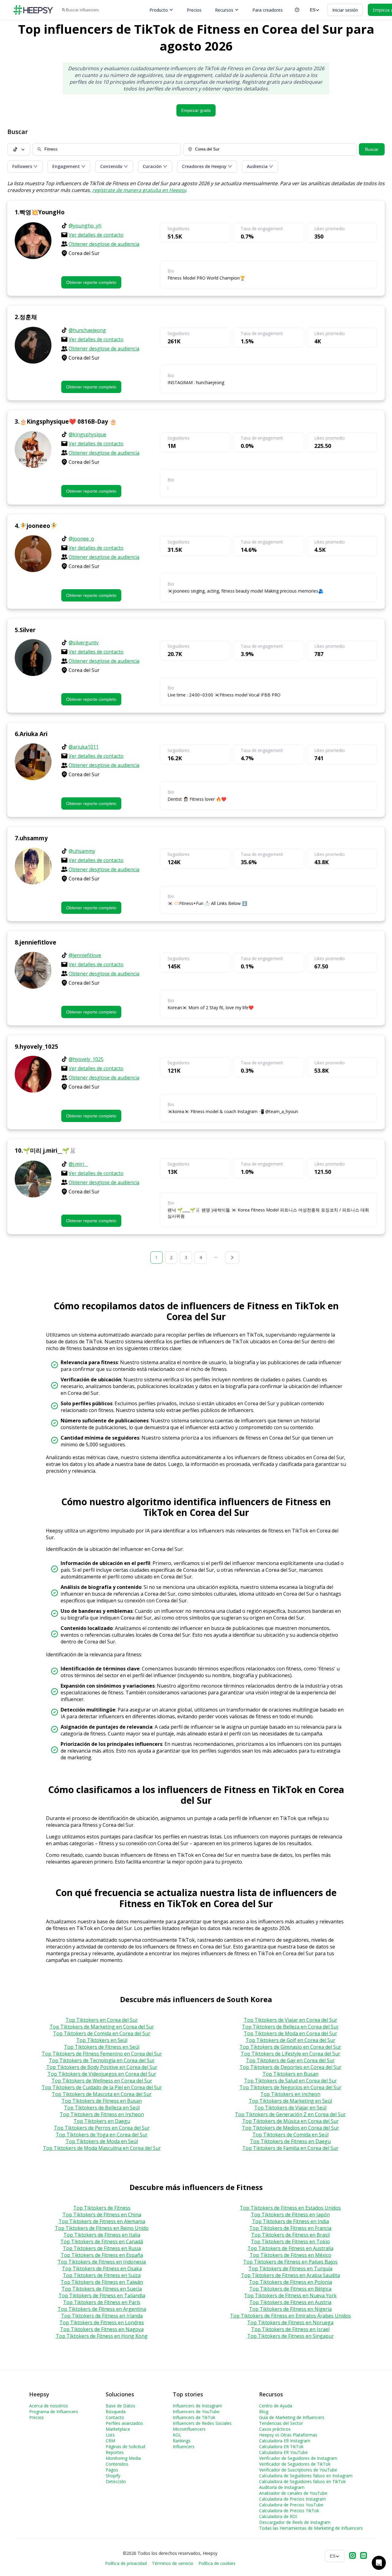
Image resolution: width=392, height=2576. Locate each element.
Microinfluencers (189, 2429)
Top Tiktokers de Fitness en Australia (290, 2248)
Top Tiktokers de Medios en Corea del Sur (290, 2128)
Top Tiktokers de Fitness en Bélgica (290, 2289)
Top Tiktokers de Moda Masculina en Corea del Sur (102, 2148)
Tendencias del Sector (281, 2423)
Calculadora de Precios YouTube (291, 2505)
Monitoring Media (123, 2458)
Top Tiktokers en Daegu (102, 2121)
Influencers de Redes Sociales (202, 2423)
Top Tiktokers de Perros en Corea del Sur (102, 2128)
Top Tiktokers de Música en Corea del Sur (290, 2121)
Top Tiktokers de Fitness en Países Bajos (290, 2262)
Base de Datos (121, 2406)
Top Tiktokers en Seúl (102, 2040)
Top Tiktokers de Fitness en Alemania (102, 2221)
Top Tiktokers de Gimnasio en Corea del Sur (290, 2047)
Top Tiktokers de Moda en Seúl (102, 2141)
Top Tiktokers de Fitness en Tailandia (102, 2296)
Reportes (115, 2452)
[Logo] (33, 10)
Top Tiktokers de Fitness (102, 2208)
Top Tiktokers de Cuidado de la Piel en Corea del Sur (102, 2087)
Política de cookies (217, 2563)
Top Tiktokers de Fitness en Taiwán (102, 2282)
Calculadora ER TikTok (281, 2446)
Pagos (112, 2470)
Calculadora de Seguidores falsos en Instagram (306, 2476)
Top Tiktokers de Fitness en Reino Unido (102, 2228)
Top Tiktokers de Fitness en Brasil (290, 2235)
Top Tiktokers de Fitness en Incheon (102, 2114)
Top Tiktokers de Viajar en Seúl (290, 2108)
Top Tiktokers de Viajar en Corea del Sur (290, 2020)
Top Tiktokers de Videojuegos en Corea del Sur (102, 2074)
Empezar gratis (196, 110)
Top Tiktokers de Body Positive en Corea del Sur (102, 2067)
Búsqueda (116, 2412)
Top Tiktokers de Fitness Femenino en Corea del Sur (102, 2054)
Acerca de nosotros (49, 2406)
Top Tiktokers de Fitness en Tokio (290, 2242)
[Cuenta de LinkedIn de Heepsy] (364, 2556)
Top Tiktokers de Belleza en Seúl (102, 2108)
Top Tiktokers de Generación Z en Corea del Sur (290, 2114)
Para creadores (268, 10)
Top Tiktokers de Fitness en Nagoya (102, 2329)
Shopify (113, 2476)
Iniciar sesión (345, 10)
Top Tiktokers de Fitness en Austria (290, 2302)
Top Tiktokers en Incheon (290, 2094)
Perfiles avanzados (124, 2423)
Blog (264, 2412)
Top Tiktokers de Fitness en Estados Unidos (290, 2208)
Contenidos (117, 2464)
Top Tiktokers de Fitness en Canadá (102, 2242)
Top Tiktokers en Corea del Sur (102, 2020)
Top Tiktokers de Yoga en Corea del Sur (102, 2135)
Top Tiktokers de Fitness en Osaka (102, 2269)
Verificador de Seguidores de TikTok (295, 2464)
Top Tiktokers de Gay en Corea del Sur (290, 2060)
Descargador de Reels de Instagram (295, 2522)
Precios (194, 10)
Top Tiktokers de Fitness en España (102, 2255)
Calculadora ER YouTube (283, 2452)
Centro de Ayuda (276, 2406)
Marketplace (118, 2429)
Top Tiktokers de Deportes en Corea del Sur (290, 2067)
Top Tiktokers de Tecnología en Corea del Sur (102, 2060)
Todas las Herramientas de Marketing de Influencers (311, 2528)
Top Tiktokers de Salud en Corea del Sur (290, 2081)
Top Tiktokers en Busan (290, 2074)
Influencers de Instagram (197, 2406)
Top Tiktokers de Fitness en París (102, 2302)
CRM (110, 2441)
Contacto (115, 2417)
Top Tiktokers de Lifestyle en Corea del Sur (290, 2054)
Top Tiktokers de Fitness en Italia (102, 2235)
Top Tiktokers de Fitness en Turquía (290, 2269)
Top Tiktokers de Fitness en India (290, 2221)
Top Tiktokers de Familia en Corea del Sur (290, 2148)
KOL (177, 2435)
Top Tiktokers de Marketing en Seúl (290, 2101)
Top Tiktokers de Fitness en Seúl (102, 2047)
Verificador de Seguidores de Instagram (298, 2458)
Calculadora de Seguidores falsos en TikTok (302, 2481)
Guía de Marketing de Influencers (292, 2417)
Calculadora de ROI (278, 2516)
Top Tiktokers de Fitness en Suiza (102, 2275)
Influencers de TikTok (194, 2417)
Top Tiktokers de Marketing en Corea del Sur (102, 2027)
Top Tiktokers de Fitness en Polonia (290, 2282)
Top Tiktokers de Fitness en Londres (102, 2322)
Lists (110, 2435)
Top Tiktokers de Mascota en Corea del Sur (102, 2094)
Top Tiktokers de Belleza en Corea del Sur (290, 2027)
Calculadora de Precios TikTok (289, 2511)
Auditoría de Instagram (282, 2487)
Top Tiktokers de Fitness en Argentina (102, 2309)
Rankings (182, 2441)
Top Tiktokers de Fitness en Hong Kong (102, 2336)
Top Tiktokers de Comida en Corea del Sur (102, 2033)
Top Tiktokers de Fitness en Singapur (290, 2336)
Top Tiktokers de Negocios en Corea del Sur (290, 2087)
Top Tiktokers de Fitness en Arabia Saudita (290, 2275)
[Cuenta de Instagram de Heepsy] (352, 2556)
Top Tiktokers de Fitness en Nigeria (290, 2309)
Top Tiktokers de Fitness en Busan (102, 2101)
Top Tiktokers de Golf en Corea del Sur (290, 2040)
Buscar (372, 149)
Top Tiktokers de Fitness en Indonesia (102, 2262)
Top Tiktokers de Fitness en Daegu (290, 2141)
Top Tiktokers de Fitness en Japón (290, 2215)
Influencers (184, 2446)
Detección (116, 2481)
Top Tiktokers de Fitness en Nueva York (290, 2296)
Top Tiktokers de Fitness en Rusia (102, 2248)
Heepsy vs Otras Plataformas (288, 2435)
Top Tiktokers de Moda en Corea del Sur (290, 2033)
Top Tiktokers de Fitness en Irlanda (102, 2316)
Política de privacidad (126, 2563)
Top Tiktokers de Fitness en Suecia (102, 2289)
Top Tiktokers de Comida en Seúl (290, 2135)
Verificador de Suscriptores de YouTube (298, 2470)
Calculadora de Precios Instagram (292, 2499)
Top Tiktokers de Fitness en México (290, 2255)
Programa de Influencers (54, 2412)
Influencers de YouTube (196, 2412)
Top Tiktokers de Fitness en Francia (290, 2228)
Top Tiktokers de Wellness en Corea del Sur (102, 2081)
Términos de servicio (173, 2563)
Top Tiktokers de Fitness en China (102, 2215)
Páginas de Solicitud (125, 2446)
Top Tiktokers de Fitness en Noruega (290, 2322)
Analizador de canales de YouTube (293, 2493)
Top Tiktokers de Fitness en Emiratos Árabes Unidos (290, 2316)
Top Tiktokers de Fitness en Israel (290, 2329)
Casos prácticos (275, 2429)
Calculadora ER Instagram (285, 2441)
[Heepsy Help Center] (297, 10)
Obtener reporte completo (91, 282)
